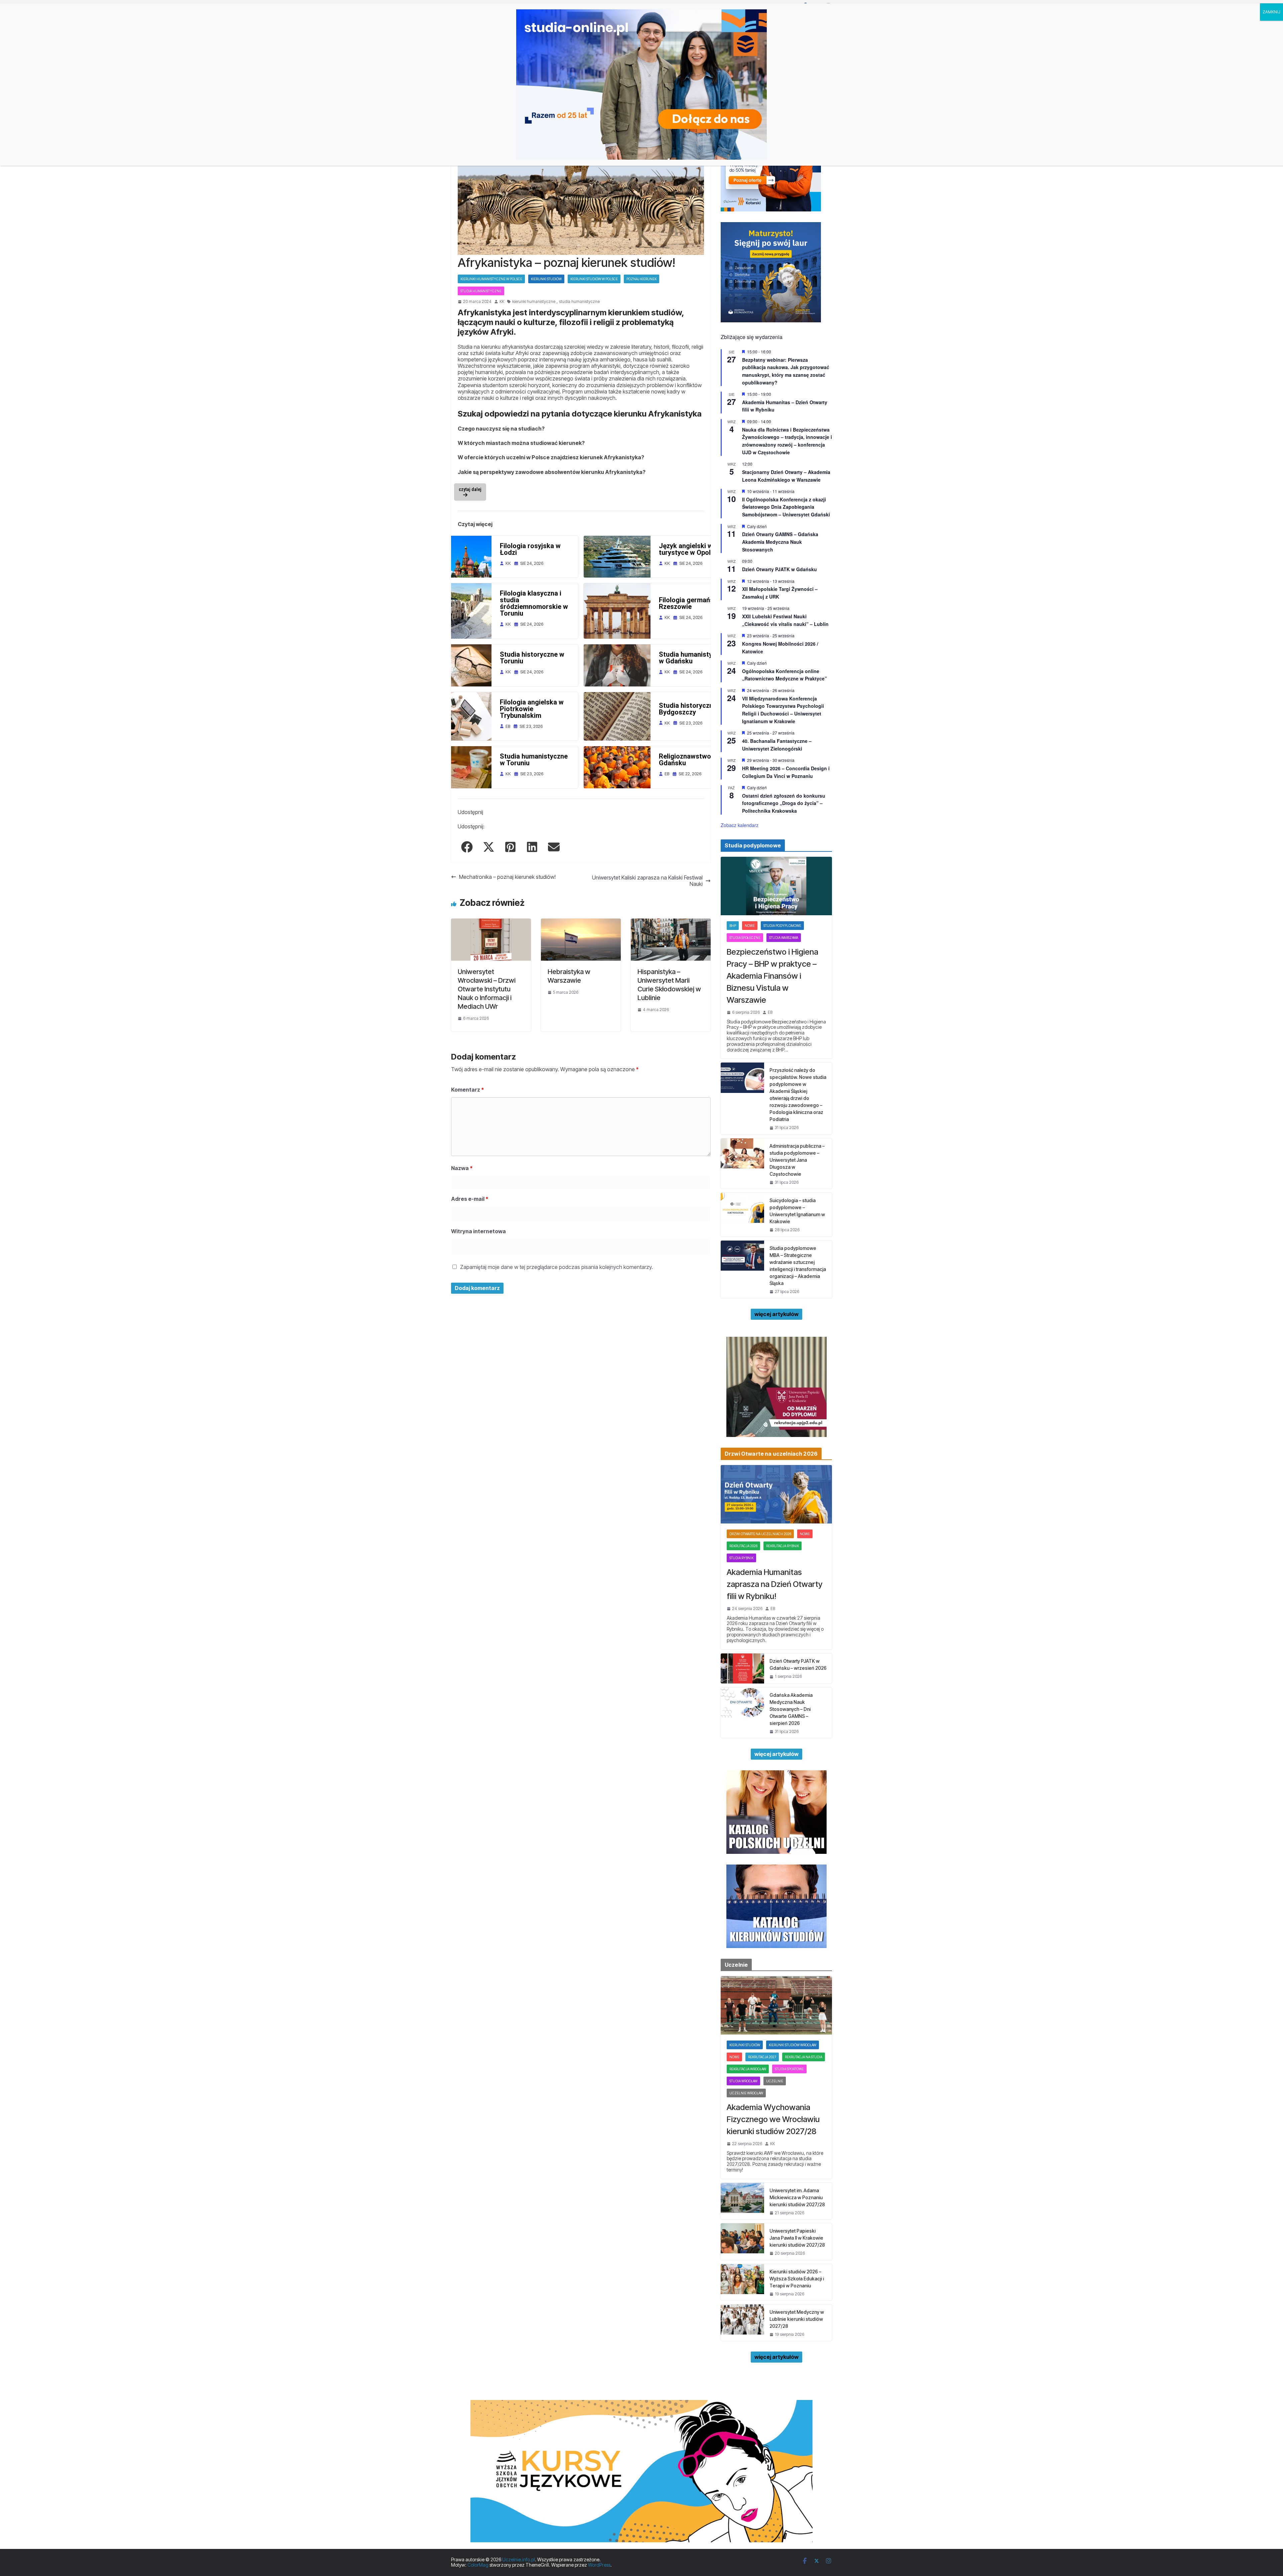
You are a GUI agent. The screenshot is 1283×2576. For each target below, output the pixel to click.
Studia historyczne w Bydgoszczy (691, 709)
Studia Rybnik (741, 1558)
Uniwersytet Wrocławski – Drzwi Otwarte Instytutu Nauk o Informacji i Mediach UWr (487, 989)
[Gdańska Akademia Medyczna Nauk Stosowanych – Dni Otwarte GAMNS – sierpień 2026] (742, 1713)
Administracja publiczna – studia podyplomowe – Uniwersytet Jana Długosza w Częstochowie (797, 1160)
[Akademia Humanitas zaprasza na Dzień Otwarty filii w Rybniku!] (776, 1494)
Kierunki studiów (546, 279)
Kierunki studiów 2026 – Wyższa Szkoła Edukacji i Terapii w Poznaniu (797, 2279)
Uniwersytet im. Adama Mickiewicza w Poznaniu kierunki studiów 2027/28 (797, 2197)
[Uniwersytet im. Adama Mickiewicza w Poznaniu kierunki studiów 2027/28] (742, 2201)
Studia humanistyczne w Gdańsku (693, 658)
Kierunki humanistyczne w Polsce (491, 279)
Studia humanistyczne (481, 291)
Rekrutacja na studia (804, 2057)
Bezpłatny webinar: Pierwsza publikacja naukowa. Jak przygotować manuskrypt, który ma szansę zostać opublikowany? (786, 371)
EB (770, 1012)
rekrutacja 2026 (743, 1546)
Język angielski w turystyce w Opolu (687, 549)
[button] (467, 847)
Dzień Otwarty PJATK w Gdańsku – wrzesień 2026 (798, 1664)
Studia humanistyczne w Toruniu (534, 760)
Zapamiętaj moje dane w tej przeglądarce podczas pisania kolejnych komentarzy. (556, 1267)
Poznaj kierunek (641, 279)
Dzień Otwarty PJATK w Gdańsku (779, 569)
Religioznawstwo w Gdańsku (688, 760)
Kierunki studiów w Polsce (594, 279)
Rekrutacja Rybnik (782, 1546)
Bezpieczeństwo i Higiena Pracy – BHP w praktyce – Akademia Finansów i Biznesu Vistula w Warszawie (772, 976)
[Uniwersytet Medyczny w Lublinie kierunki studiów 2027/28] (742, 2323)
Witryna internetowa (478, 1231)
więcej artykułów (776, 1314)
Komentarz (468, 1090)
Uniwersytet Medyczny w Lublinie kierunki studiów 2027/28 (797, 2319)
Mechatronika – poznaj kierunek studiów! (507, 877)
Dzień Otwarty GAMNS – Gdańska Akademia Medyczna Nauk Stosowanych (780, 542)
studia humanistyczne (579, 302)
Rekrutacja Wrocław (748, 2069)
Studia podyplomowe (782, 926)
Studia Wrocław (743, 2081)
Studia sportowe (789, 2069)
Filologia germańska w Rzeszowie (693, 603)
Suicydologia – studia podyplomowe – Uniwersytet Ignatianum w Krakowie (797, 1211)
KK (502, 302)
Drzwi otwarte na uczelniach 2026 (760, 1534)
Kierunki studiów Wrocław (793, 2045)
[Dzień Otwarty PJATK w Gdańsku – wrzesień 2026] (742, 1668)
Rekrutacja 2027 (762, 2057)
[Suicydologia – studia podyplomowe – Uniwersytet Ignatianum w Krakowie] (742, 1215)
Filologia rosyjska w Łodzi (530, 549)
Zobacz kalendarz (740, 825)
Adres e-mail (470, 1199)
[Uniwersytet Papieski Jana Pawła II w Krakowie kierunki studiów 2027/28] (742, 2241)
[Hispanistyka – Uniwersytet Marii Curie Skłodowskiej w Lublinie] (671, 922)
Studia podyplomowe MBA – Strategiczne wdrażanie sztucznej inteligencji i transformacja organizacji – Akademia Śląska (798, 1266)
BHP (733, 926)
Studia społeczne (745, 938)
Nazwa (462, 1168)
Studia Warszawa (784, 938)
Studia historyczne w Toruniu (532, 658)
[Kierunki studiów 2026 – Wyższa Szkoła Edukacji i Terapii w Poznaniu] (742, 2282)
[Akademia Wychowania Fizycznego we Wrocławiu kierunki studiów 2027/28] (776, 2005)
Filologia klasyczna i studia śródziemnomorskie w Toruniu (534, 603)
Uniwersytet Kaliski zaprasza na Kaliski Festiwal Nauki (647, 881)
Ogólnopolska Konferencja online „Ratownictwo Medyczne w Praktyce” (785, 675)
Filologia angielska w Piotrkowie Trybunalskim (532, 709)
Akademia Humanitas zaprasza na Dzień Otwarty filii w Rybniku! (775, 1584)
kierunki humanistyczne (534, 302)
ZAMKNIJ (1271, 12)
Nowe (750, 926)
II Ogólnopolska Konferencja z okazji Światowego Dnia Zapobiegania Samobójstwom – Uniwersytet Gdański (786, 507)
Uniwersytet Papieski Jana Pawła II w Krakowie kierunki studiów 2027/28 (797, 2238)
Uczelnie (775, 2081)
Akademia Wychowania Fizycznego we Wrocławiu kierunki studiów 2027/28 (773, 2119)
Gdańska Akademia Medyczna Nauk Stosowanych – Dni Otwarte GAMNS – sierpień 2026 (791, 1709)
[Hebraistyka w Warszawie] (581, 922)
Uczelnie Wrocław (746, 2093)
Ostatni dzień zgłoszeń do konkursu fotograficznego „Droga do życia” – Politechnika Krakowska (784, 803)
